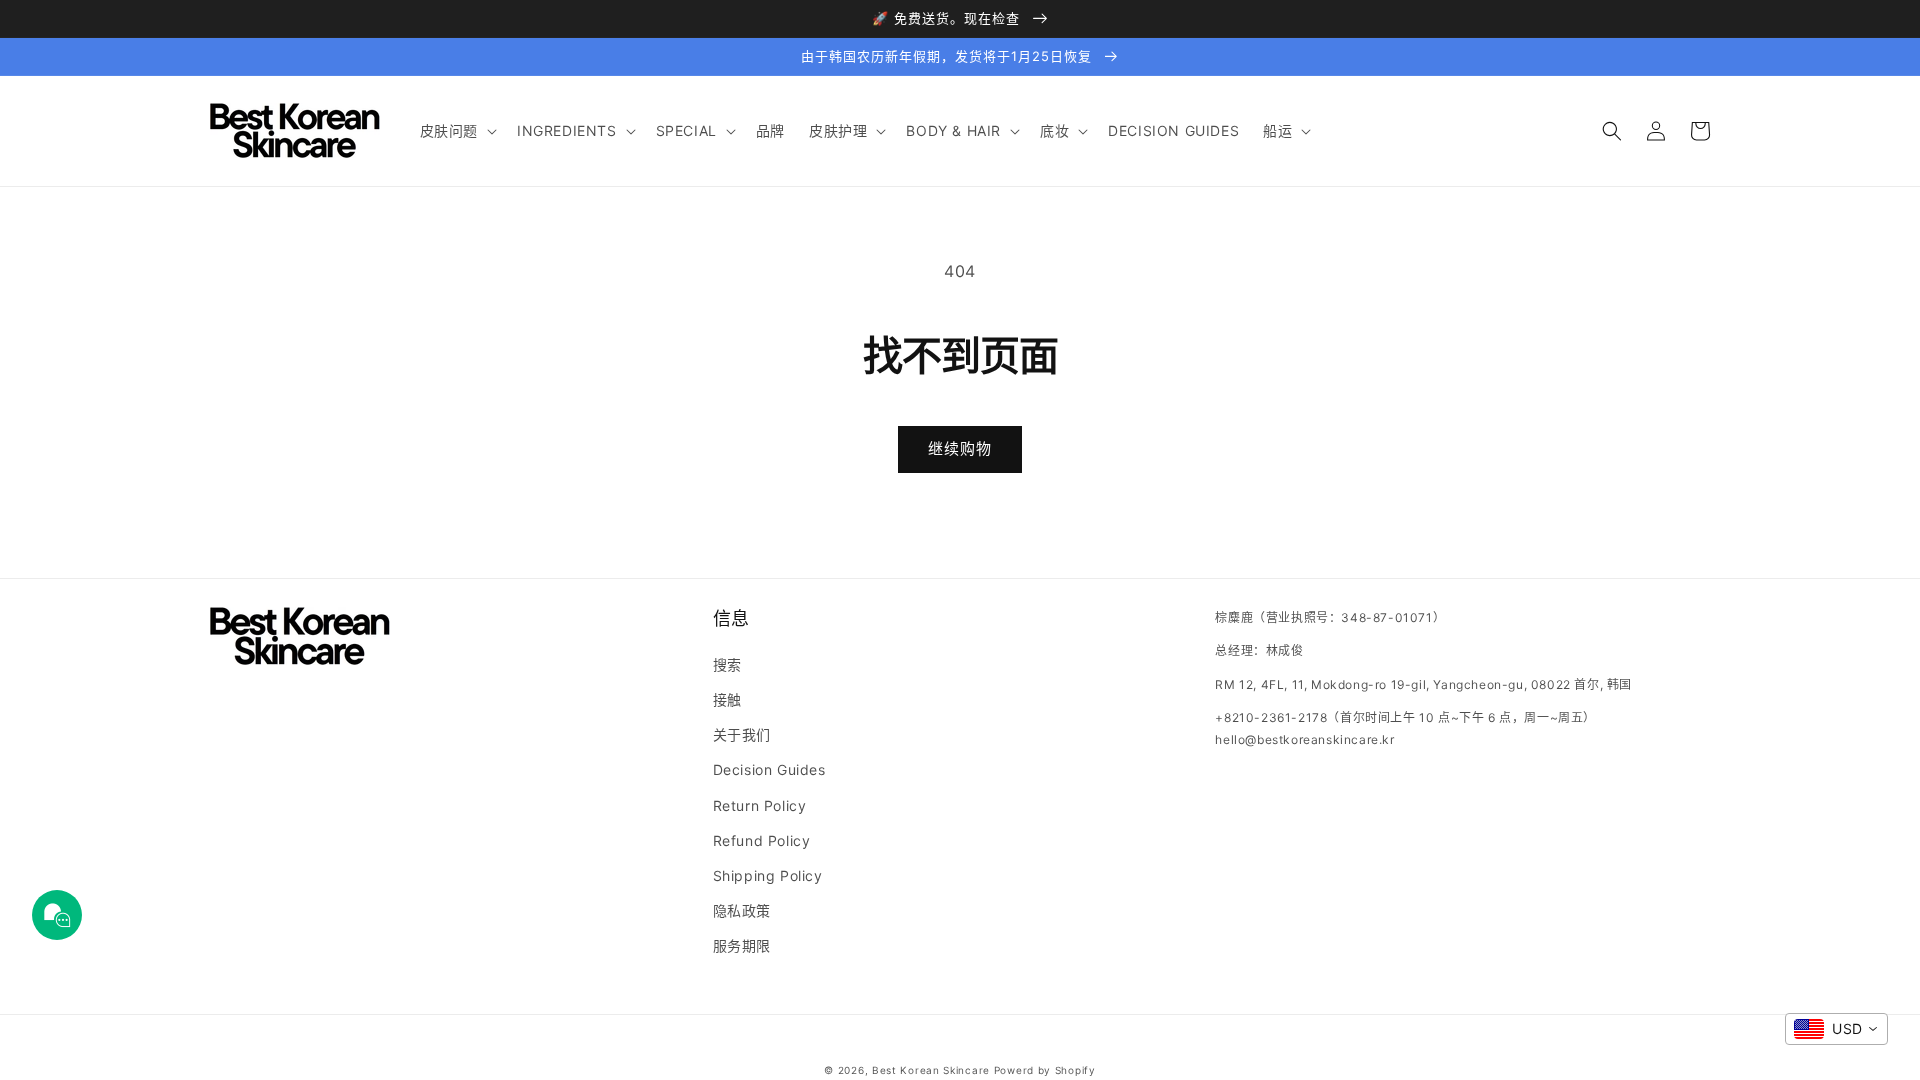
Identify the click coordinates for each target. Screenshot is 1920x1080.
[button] (456, 131)
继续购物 (960, 448)
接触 (727, 699)
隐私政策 (742, 910)
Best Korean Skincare (931, 1070)
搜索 (727, 664)
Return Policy (760, 805)
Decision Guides (769, 769)
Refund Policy (762, 840)
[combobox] (1836, 1029)
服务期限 (742, 945)
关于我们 (742, 734)
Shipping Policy (768, 875)
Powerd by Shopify (1045, 1070)
